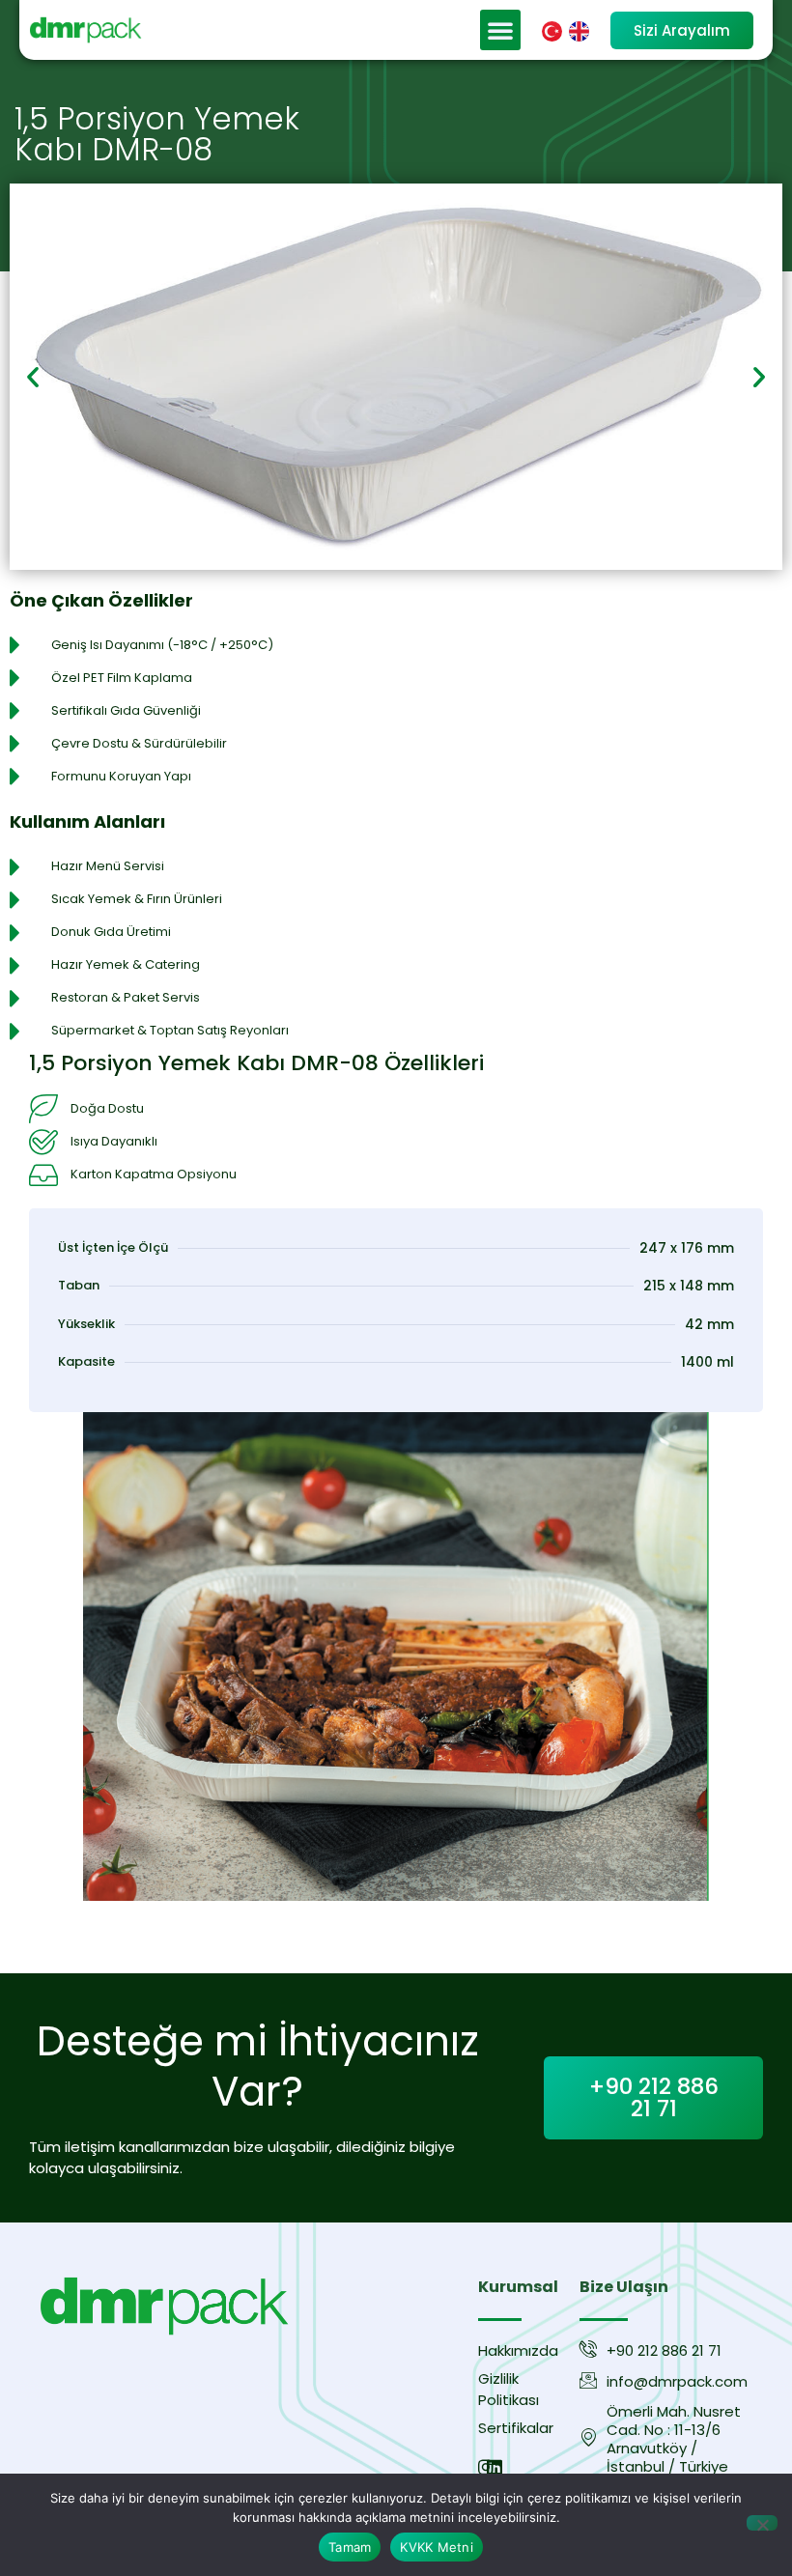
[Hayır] (762, 2523)
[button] (500, 30)
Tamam (350, 2547)
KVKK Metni (437, 2547)
